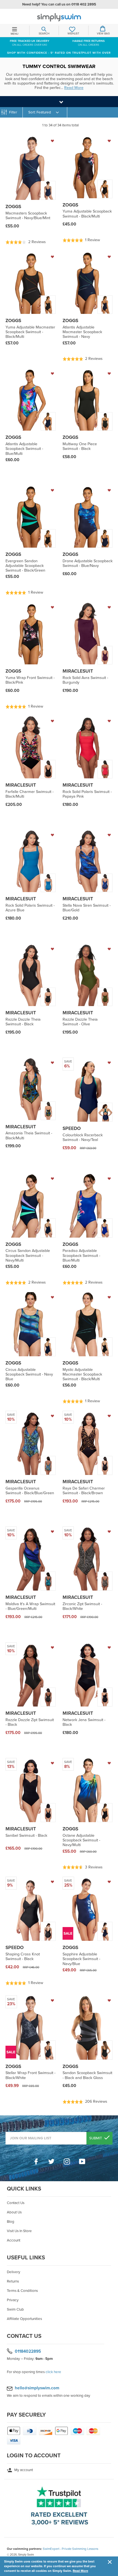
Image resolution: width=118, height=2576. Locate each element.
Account (14, 2240)
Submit (96, 2138)
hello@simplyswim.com (37, 2388)
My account (23, 2470)
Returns (13, 2281)
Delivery (14, 2272)
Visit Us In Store (19, 2231)
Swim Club (15, 2309)
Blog (11, 2222)
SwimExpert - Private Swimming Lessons (71, 2549)
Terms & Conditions (22, 2291)
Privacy (13, 2300)
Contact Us (16, 2203)
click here (53, 2372)
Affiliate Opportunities (24, 2319)
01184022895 (28, 2351)
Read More (80, 2571)
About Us (14, 2212)
